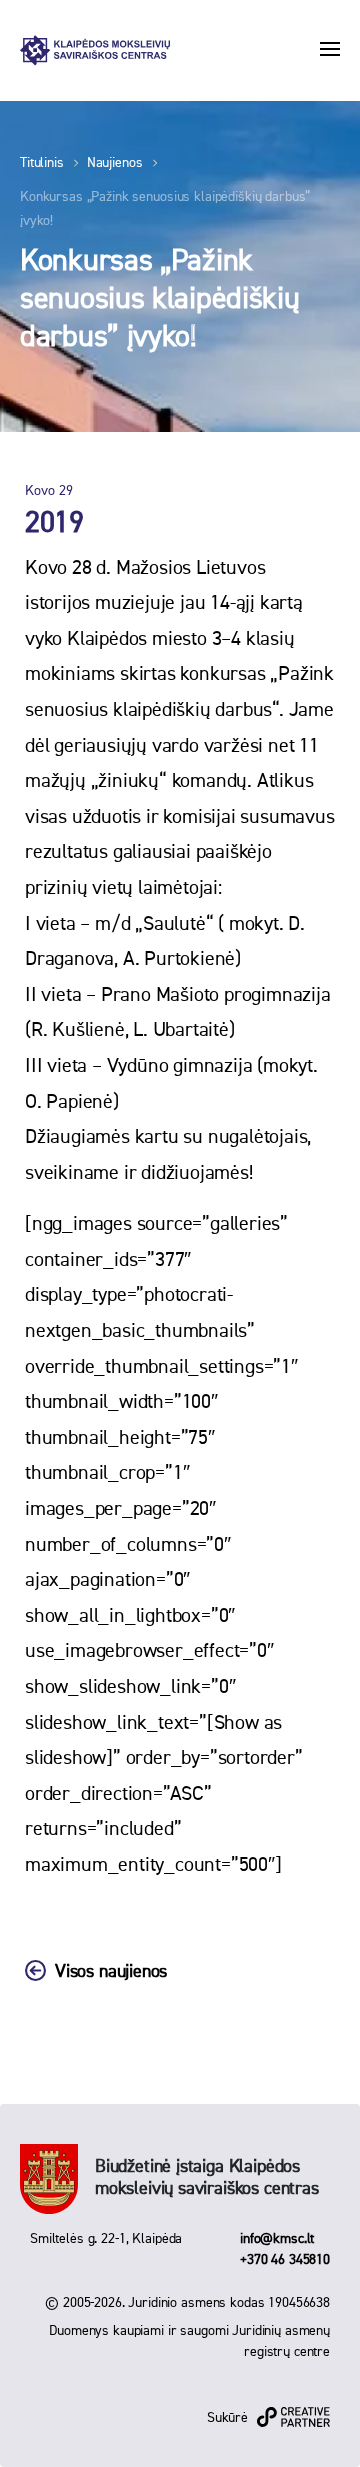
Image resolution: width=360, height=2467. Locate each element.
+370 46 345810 (285, 2260)
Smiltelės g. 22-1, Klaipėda (106, 2239)
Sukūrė (227, 2418)
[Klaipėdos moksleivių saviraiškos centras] (95, 50)
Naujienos (115, 163)
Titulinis (42, 163)
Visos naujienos (111, 1972)
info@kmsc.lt (277, 2239)
